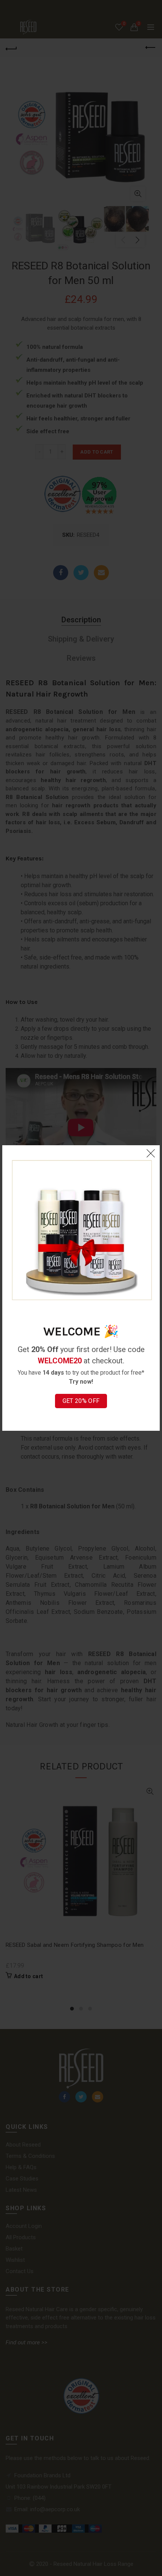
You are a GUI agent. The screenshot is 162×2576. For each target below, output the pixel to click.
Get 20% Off (81, 1401)
